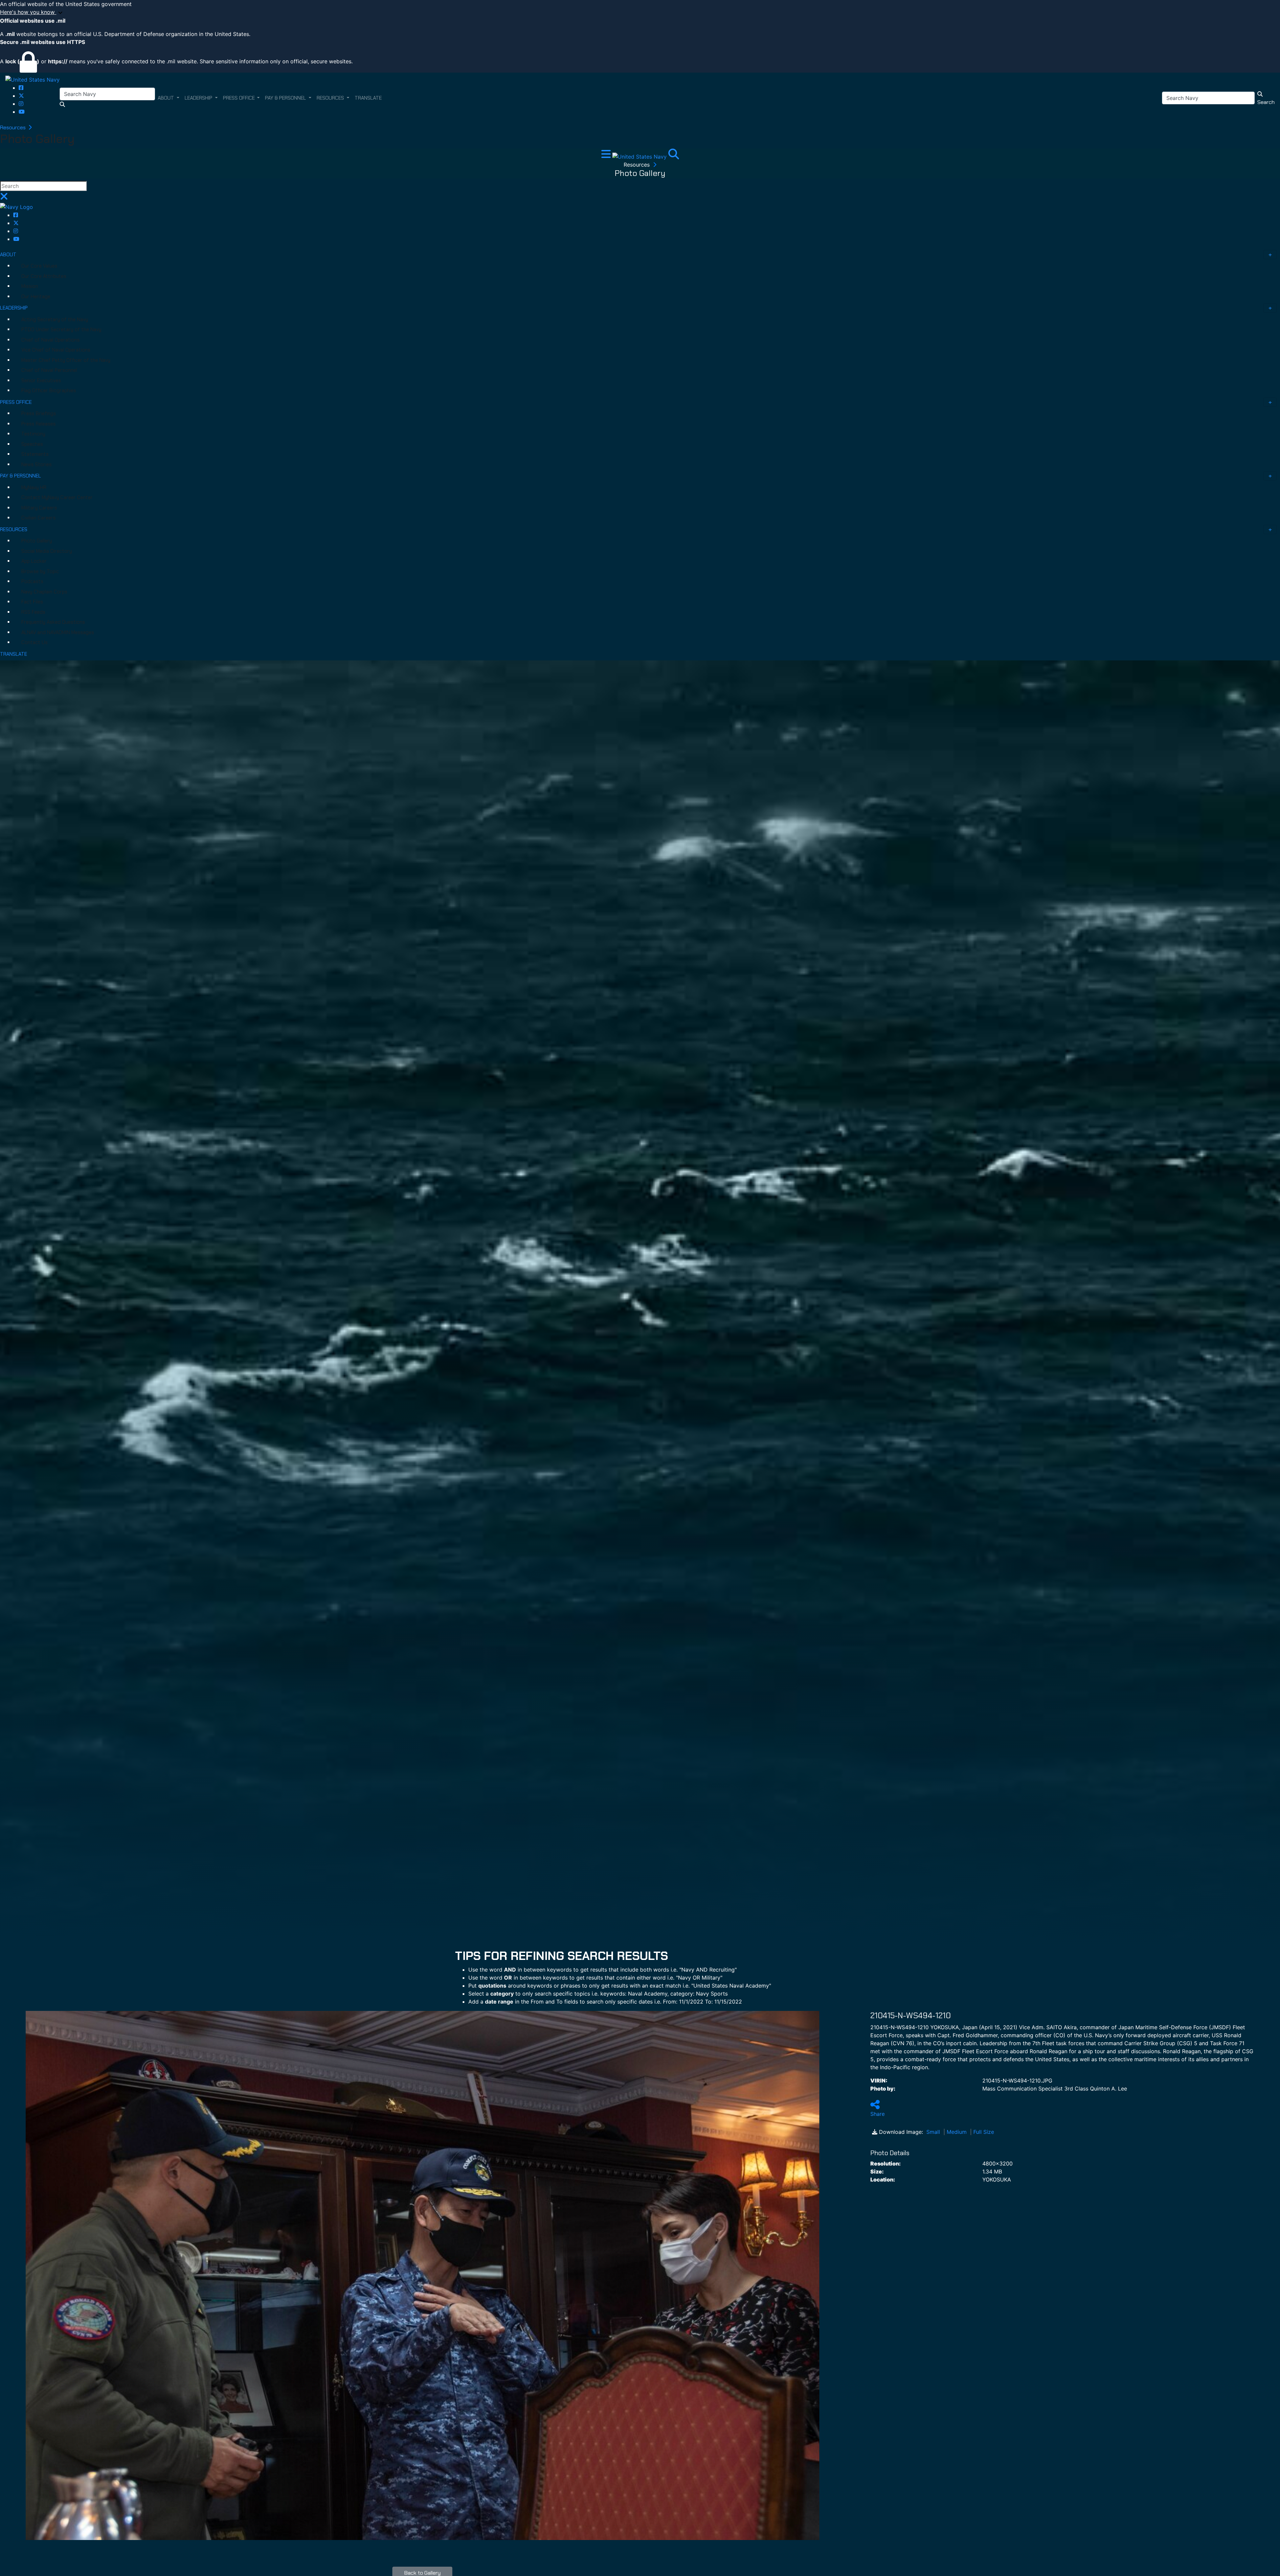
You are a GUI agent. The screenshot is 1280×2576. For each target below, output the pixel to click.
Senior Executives (41, 381)
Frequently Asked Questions (53, 622)
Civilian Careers (38, 518)
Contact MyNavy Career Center (57, 497)
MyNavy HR (34, 487)
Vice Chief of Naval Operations (56, 350)
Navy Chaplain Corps (44, 592)
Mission (30, 286)
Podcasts (32, 581)
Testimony (33, 434)
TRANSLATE (13, 654)
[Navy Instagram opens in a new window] (21, 104)
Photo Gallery (37, 541)
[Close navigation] (4, 198)
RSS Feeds (33, 612)
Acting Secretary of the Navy (55, 320)
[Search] (674, 156)
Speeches (32, 444)
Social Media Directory (47, 551)
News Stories (36, 464)
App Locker (34, 561)
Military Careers (39, 508)
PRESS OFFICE (16, 402)
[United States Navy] (32, 79)
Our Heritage (36, 297)
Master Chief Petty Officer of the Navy (66, 360)
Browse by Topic (40, 571)
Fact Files (32, 602)
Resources (13, 127)
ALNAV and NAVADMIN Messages (58, 632)
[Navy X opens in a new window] (21, 96)
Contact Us (34, 642)
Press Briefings (39, 414)
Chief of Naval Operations (50, 340)
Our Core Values (39, 266)
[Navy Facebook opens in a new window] (21, 88)
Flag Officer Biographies (49, 391)
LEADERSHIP (14, 308)
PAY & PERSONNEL (20, 476)
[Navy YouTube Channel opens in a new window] (22, 112)
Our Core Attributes (44, 276)
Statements (35, 454)
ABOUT (8, 255)
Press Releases (38, 424)
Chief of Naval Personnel (49, 370)
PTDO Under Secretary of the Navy (61, 330)
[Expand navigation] (607, 156)
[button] (640, 12)
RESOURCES (14, 529)
